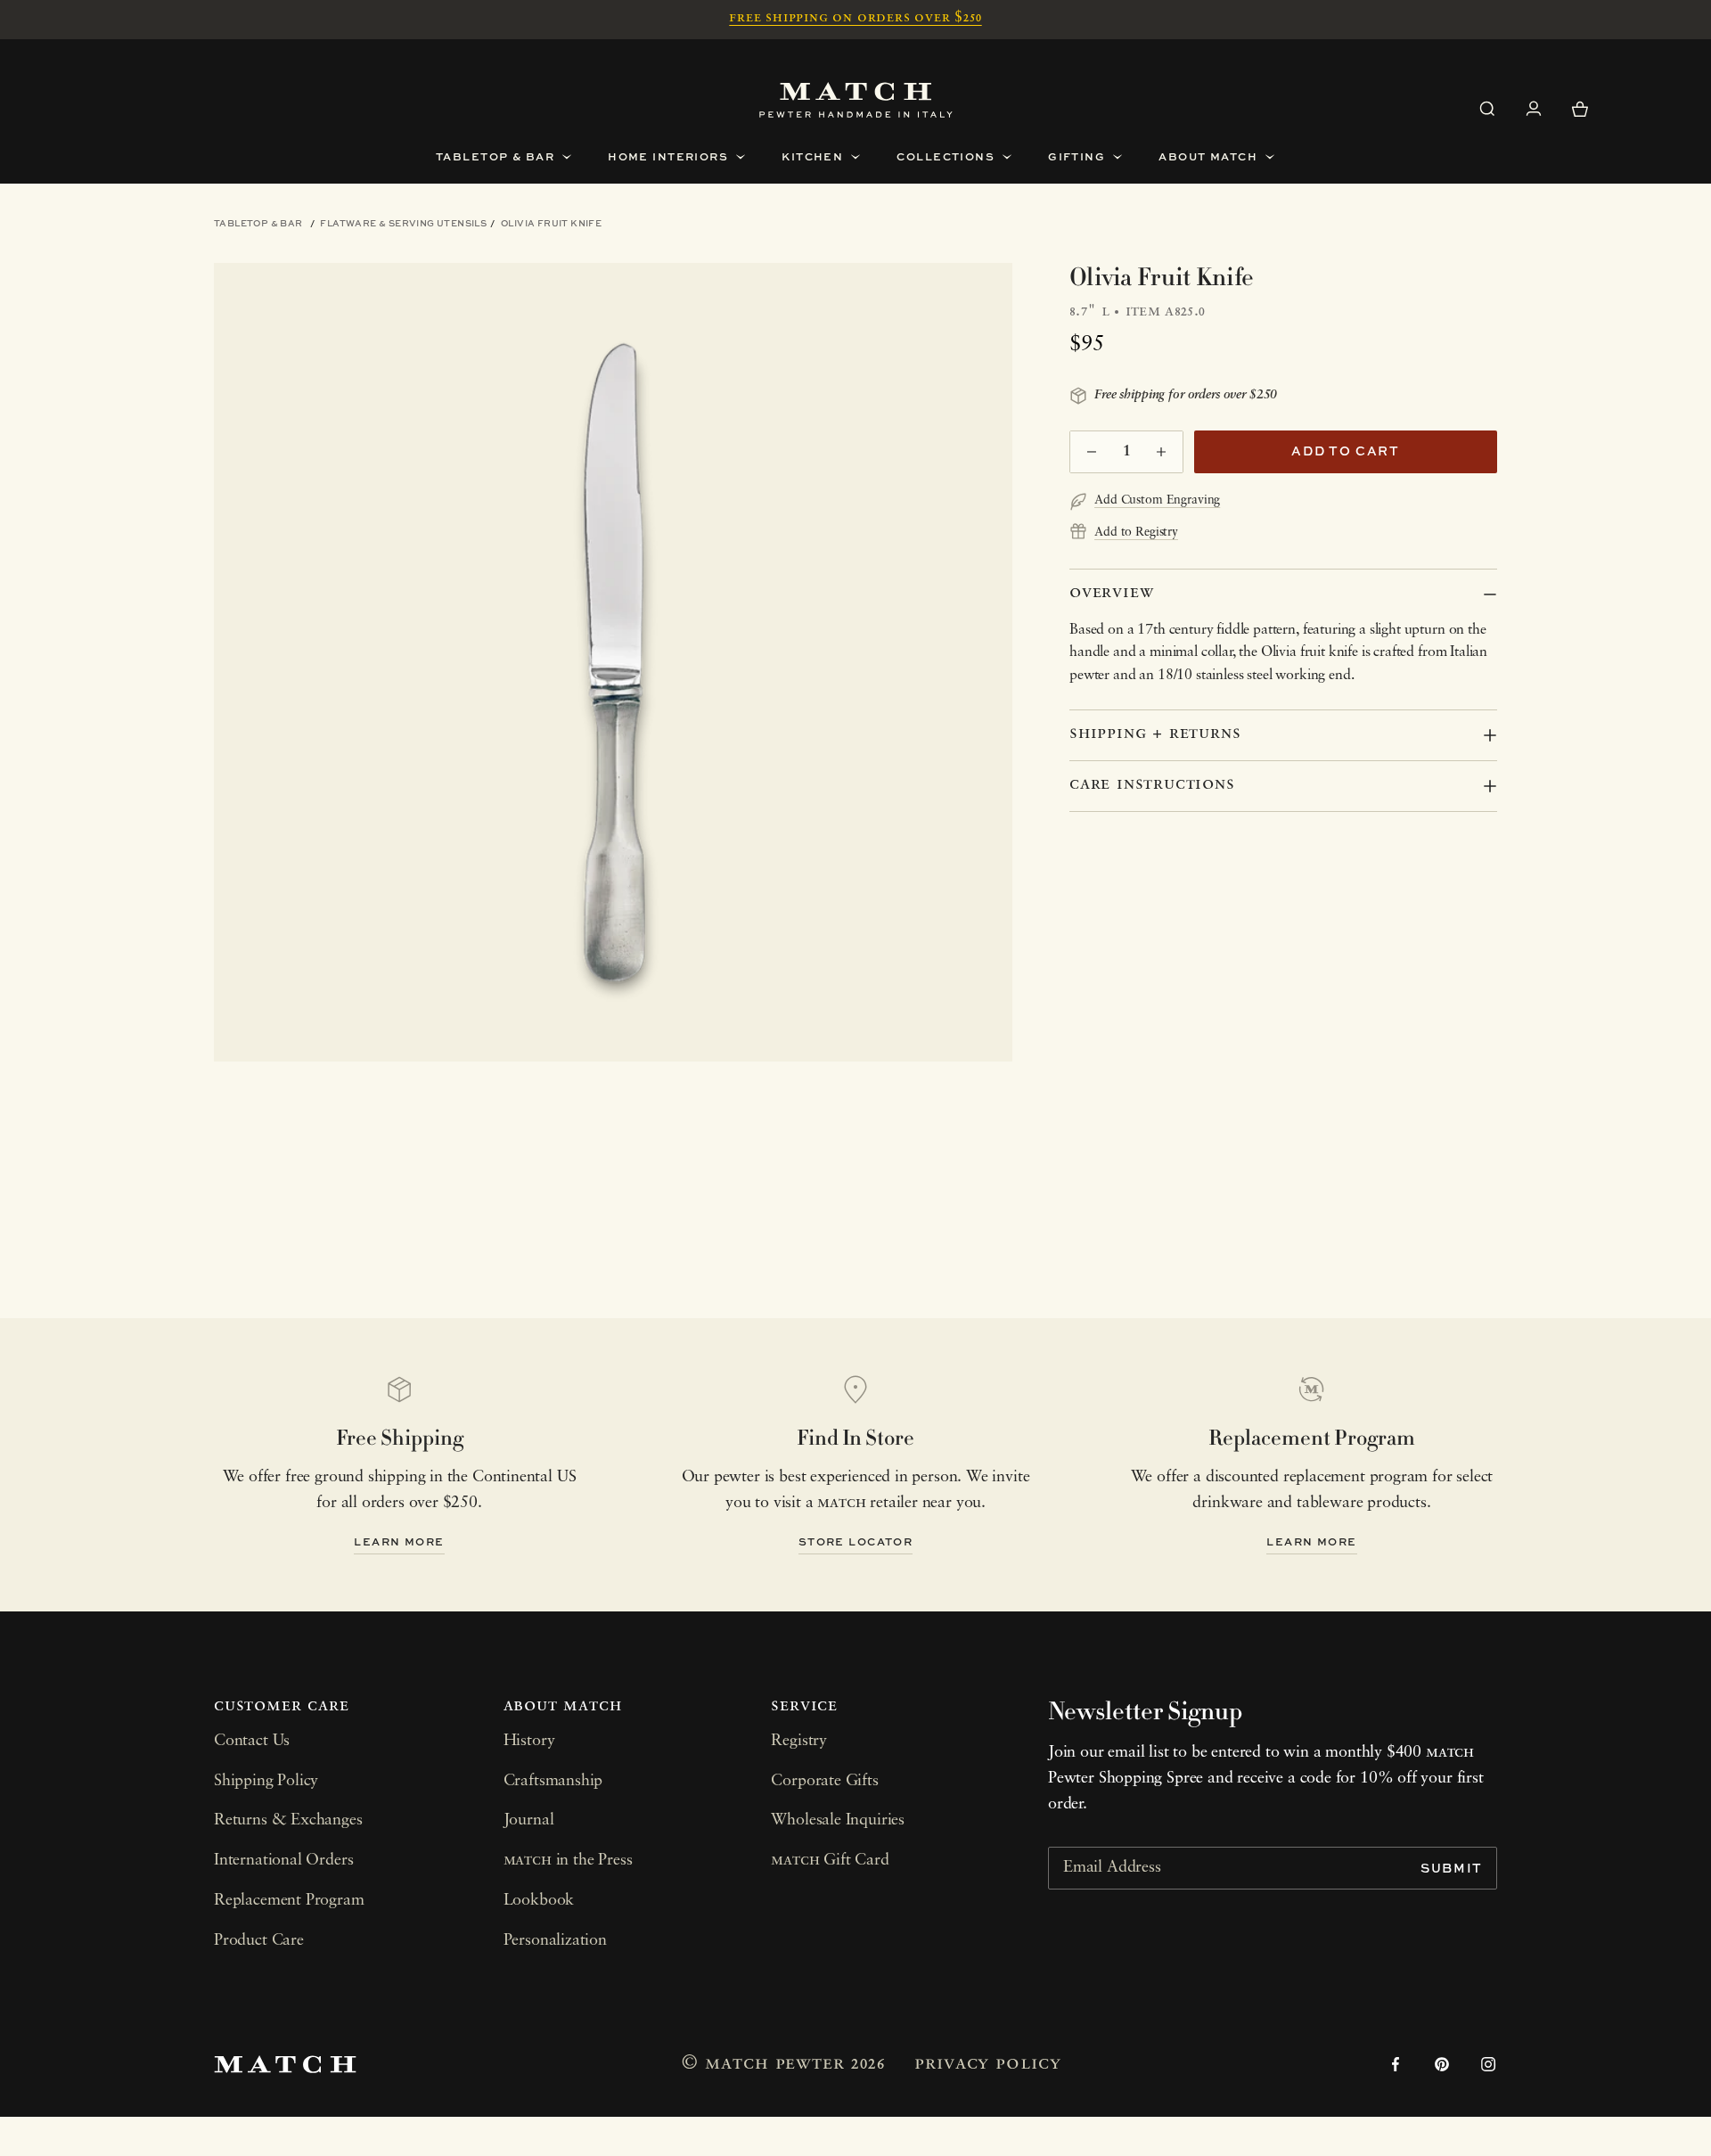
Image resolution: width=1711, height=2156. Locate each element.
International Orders (283, 1861)
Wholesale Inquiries (838, 1821)
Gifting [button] (1077, 156)
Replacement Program (289, 1901)
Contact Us (252, 1742)
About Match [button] (1208, 156)
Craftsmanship (553, 1782)
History (529, 1742)
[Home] (856, 100)
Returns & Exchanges (288, 1821)
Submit (1452, 1868)
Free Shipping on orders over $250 (855, 18)
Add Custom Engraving (1157, 500)
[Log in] (1534, 109)
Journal (529, 1821)
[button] (1487, 109)
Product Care (259, 1941)
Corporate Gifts (824, 1782)
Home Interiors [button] (668, 156)
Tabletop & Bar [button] (495, 156)
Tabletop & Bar (258, 223)
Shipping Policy (266, 1782)
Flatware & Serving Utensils (403, 223)
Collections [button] (946, 156)
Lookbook (539, 1901)
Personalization (555, 1941)
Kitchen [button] (812, 156)
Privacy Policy (987, 2064)
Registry (799, 1742)
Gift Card (830, 1861)
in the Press (568, 1861)
